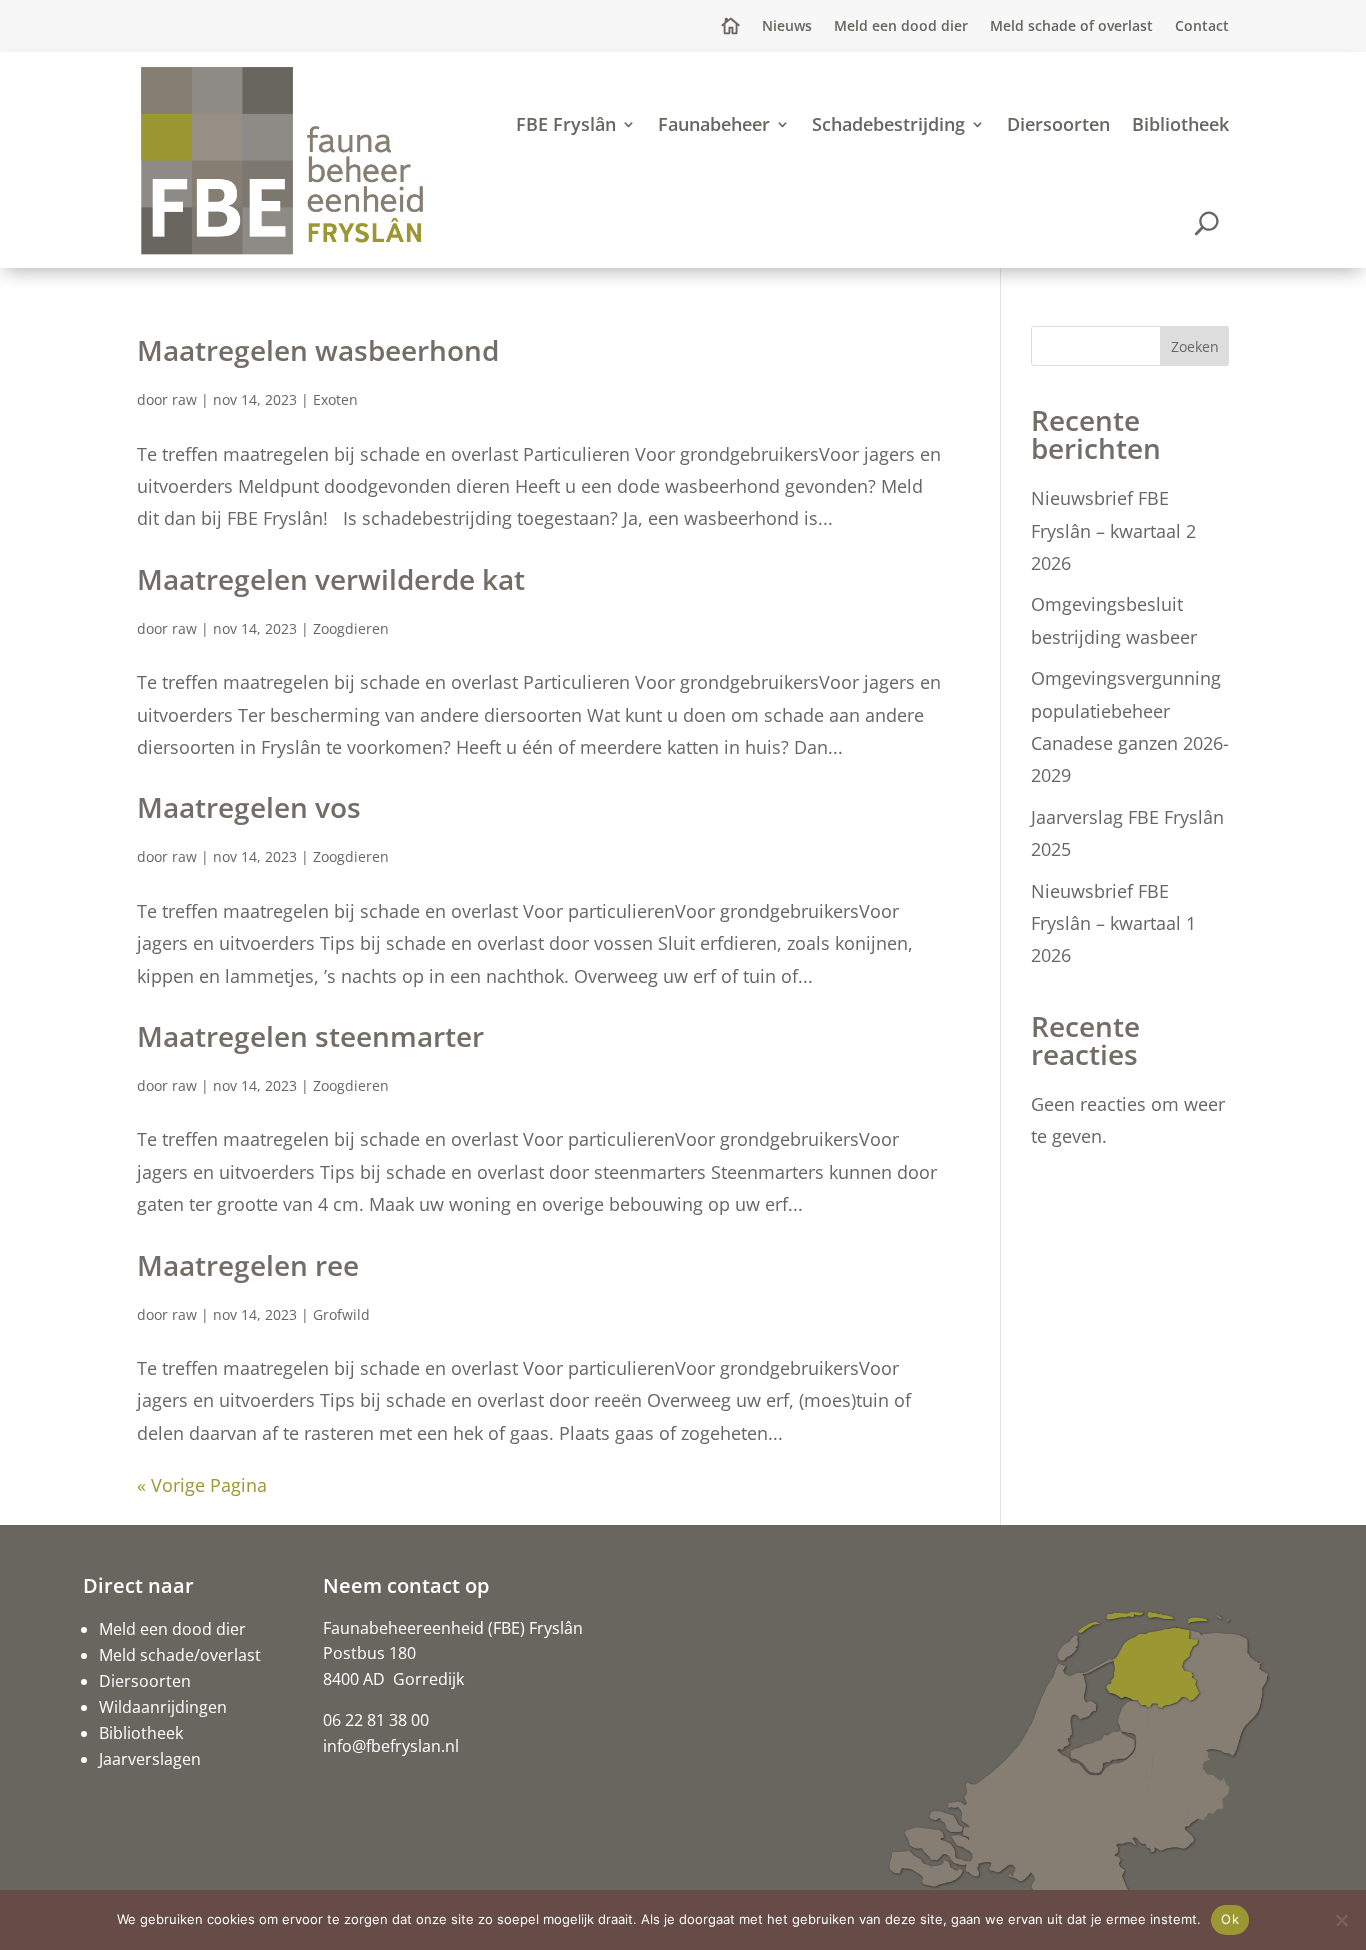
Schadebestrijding (888, 124)
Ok (1230, 1919)
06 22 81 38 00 (376, 1720)
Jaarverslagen (150, 1759)
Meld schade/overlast (180, 1655)
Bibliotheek (1180, 124)
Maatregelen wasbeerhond (318, 350)
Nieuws (787, 27)
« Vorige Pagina (202, 1485)
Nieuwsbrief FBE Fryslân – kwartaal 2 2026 (1113, 530)
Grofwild (341, 1314)
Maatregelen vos (249, 807)
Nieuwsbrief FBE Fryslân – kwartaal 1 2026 (1113, 923)
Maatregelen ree (248, 1265)
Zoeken (1195, 346)
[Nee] (1341, 1920)
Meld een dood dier (901, 27)
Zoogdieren (351, 628)
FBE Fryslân (566, 124)
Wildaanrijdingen (163, 1707)
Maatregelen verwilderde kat (331, 579)
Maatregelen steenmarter (310, 1036)
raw (184, 399)
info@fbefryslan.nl (391, 1746)
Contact (1202, 27)
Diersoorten (1058, 124)
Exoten (335, 399)
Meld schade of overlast (1071, 27)
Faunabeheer (714, 124)
